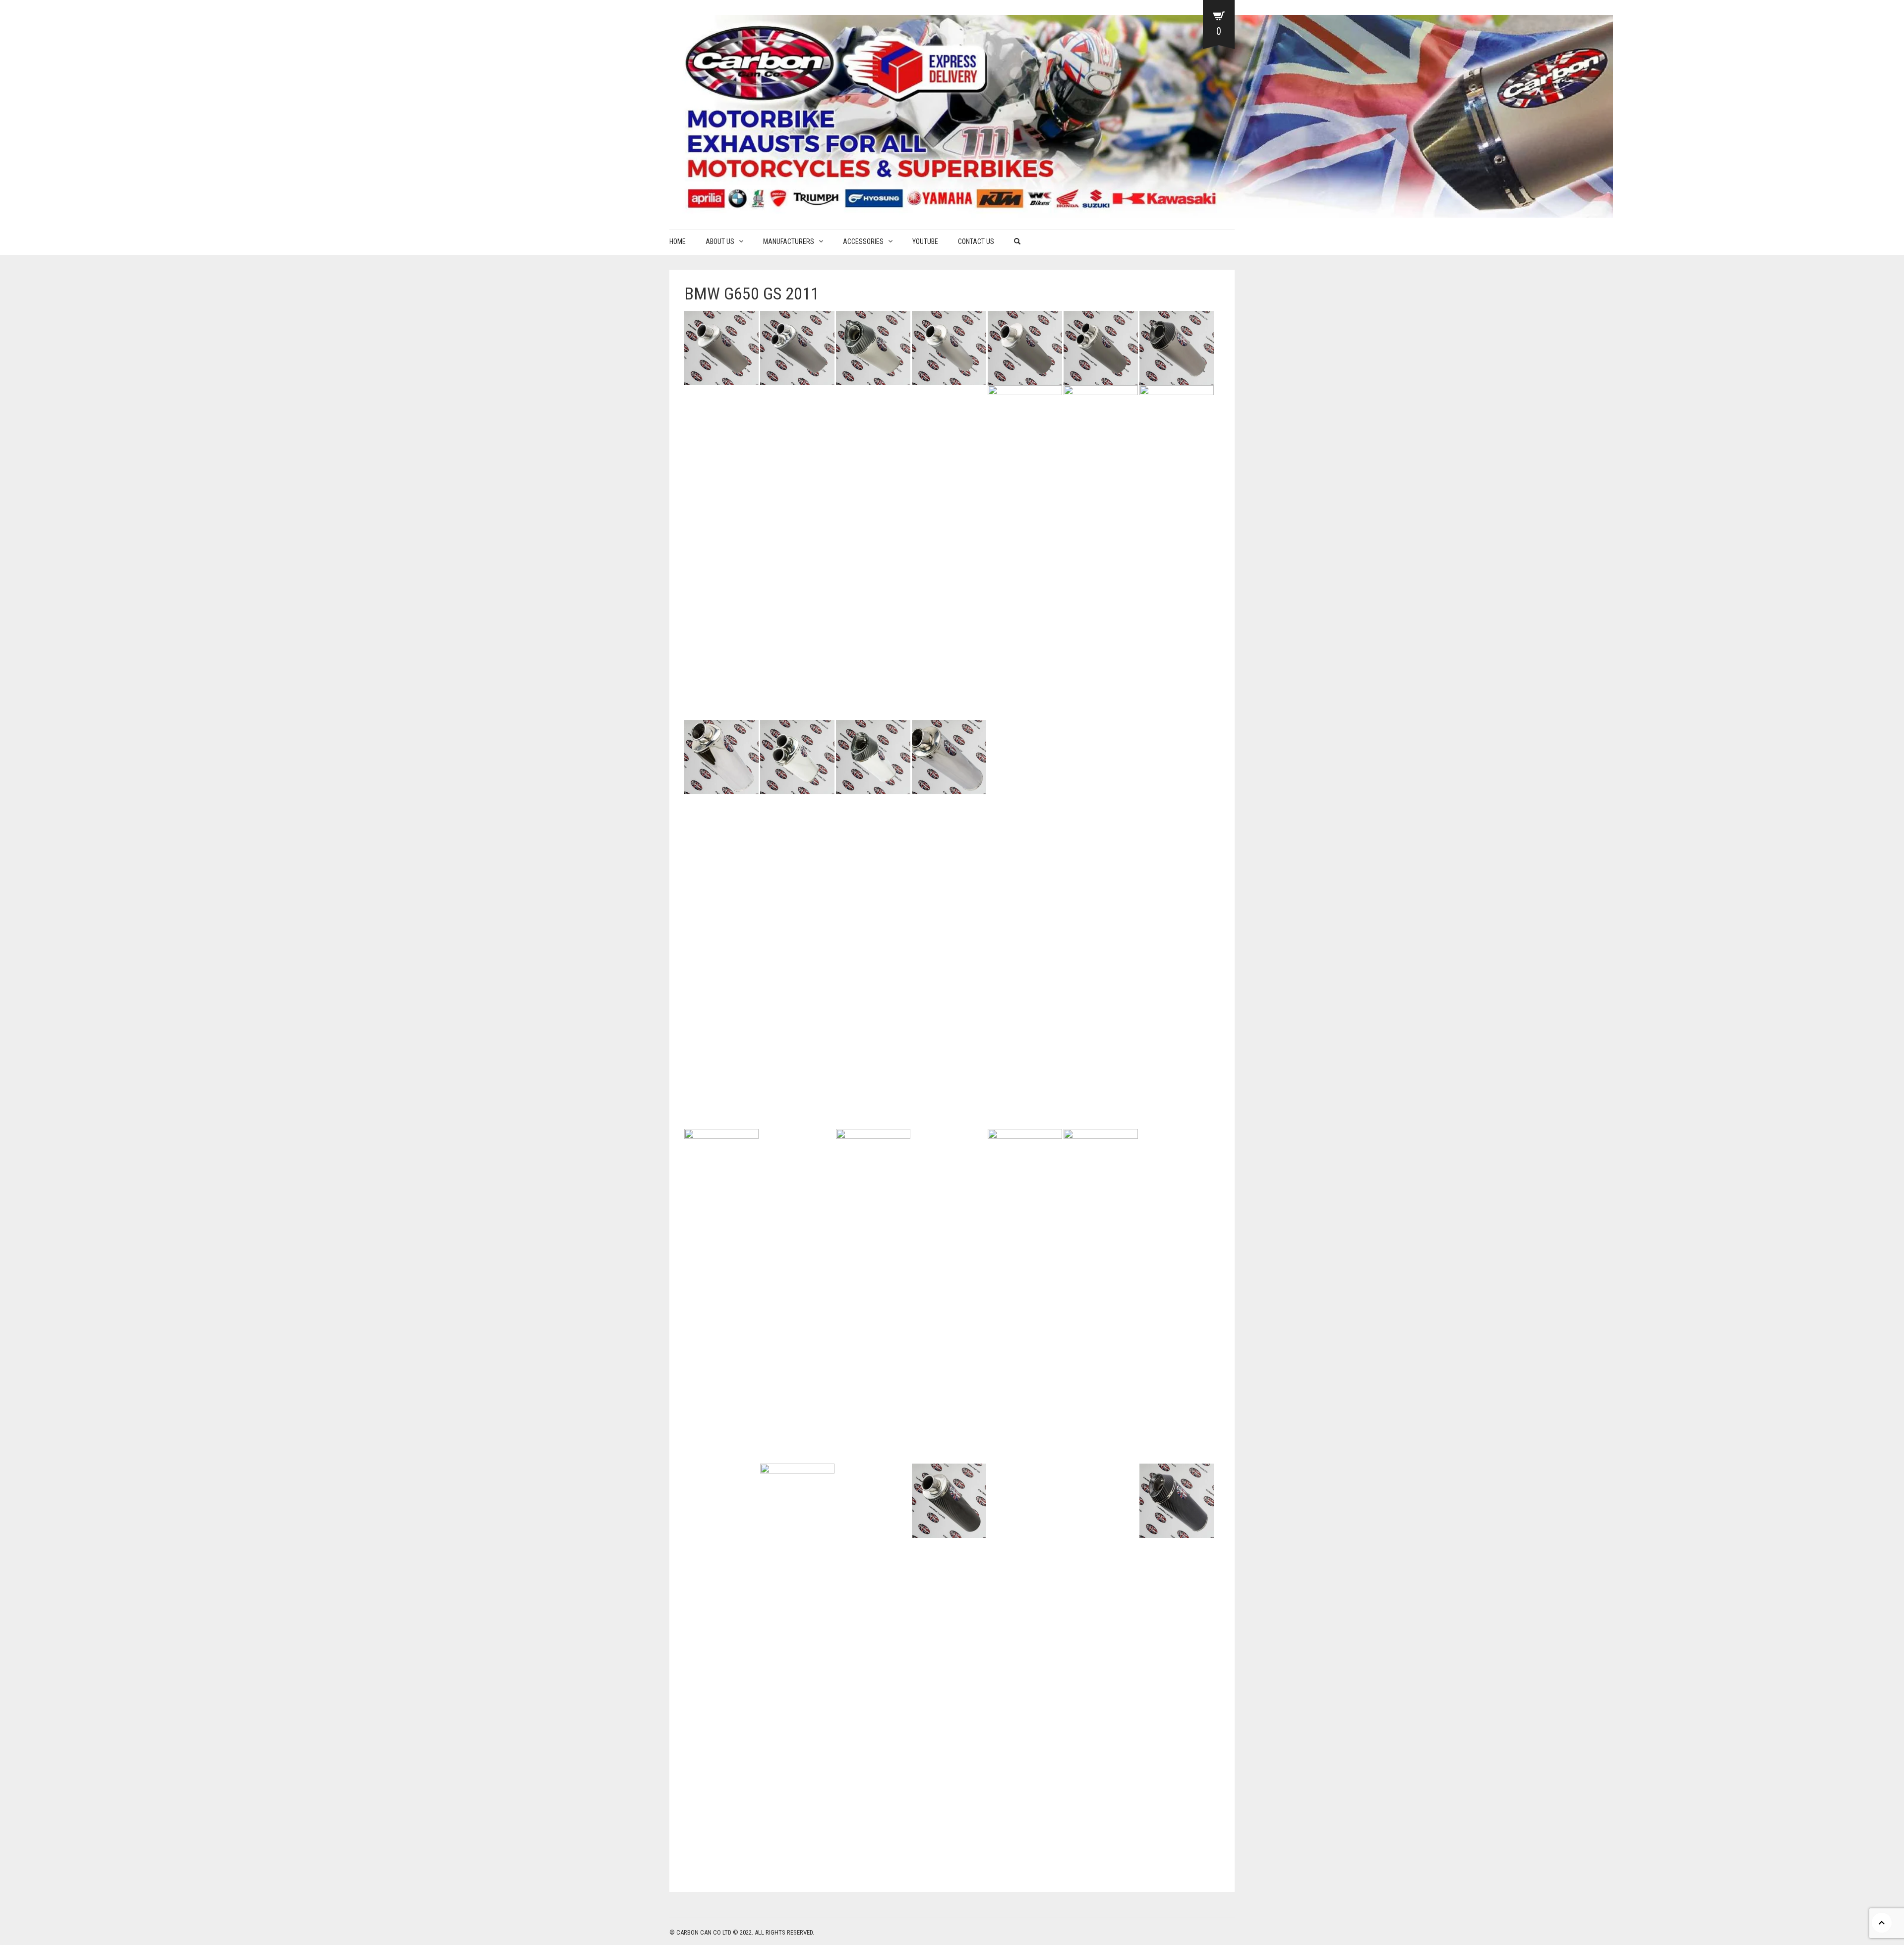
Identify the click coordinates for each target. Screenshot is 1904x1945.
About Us (720, 241)
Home (678, 241)
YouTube (925, 241)
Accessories (863, 241)
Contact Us (976, 241)
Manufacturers (789, 241)
